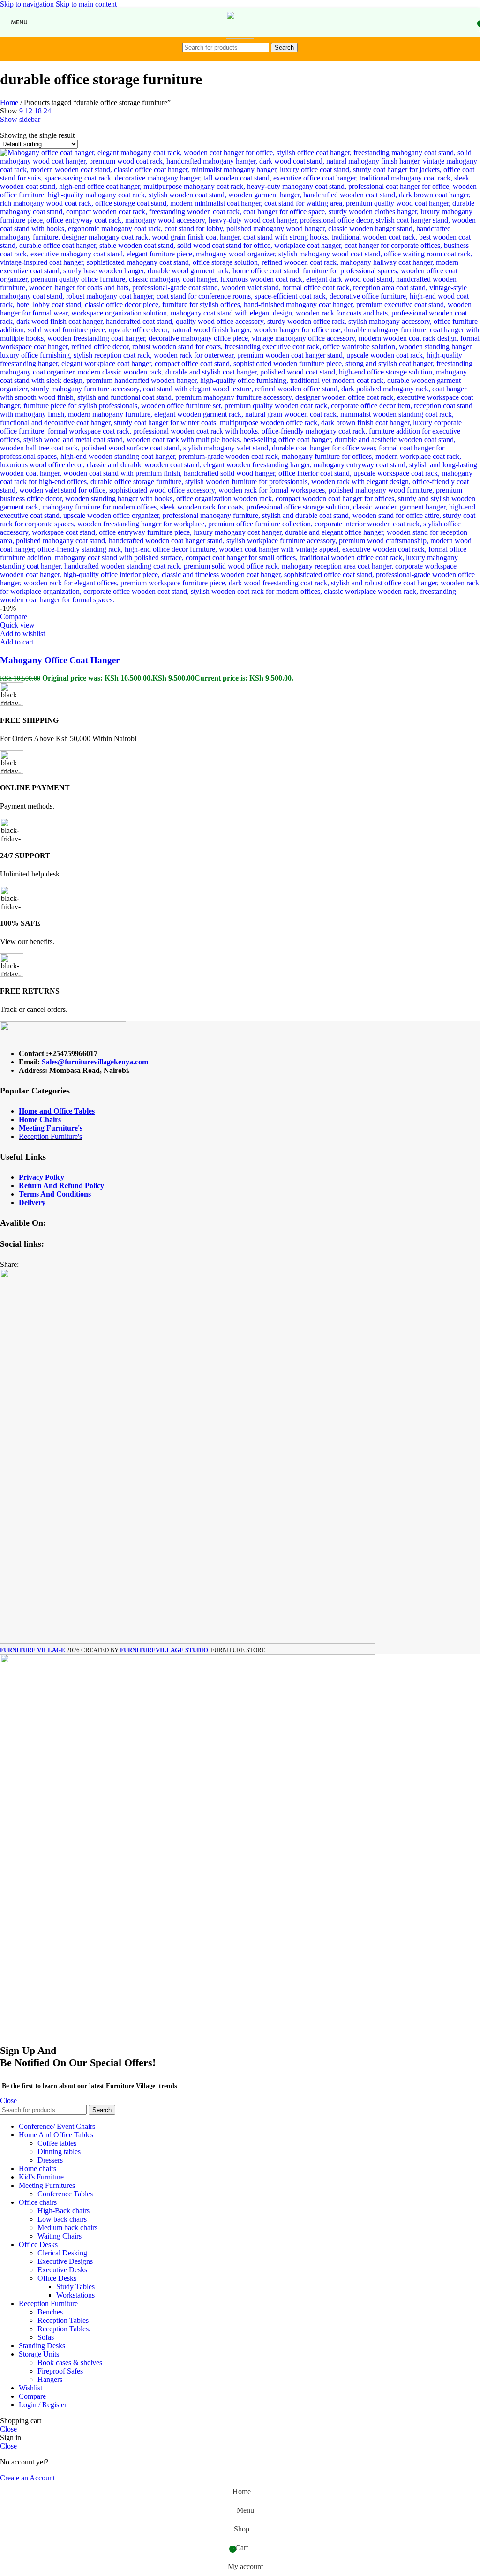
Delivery (32, 1202)
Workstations (75, 2295)
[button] (17, 642)
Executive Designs (65, 2261)
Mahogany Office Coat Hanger (60, 660)
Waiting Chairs (60, 2236)
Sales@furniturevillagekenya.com (95, 1062)
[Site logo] (240, 36)
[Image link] (63, 1037)
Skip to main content (86, 4)
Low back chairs (62, 2219)
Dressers (50, 2160)
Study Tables (75, 2287)
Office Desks (57, 2278)
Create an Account (27, 2478)
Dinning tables (59, 2152)
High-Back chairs (64, 2211)
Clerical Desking (62, 2253)
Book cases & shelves (70, 2363)
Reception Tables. (64, 2329)
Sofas (46, 2337)
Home (10, 102)
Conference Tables (65, 2194)
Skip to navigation (28, 4)
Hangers (50, 2379)
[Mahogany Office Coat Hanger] (240, 600)
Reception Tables (63, 2320)
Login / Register (43, 2405)
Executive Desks (62, 2270)
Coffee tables (57, 2143)
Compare (32, 2396)
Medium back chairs (67, 2228)
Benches (50, 2312)
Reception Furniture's (50, 1136)
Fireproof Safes (60, 2371)
